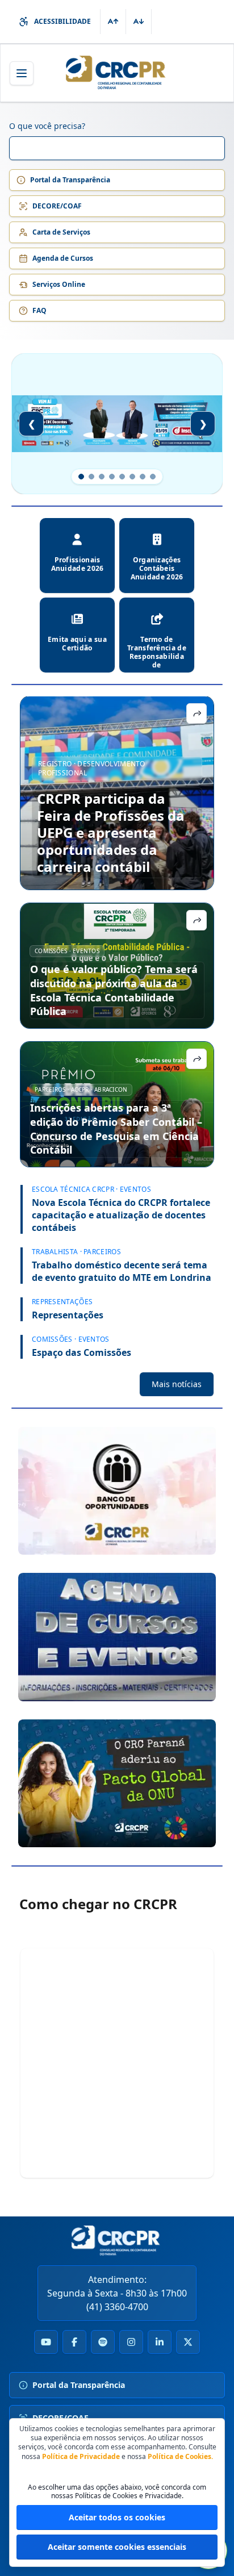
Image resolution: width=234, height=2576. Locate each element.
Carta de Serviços (61, 232)
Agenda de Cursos (63, 258)
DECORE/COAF (57, 206)
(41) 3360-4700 (117, 2307)
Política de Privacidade (81, 2456)
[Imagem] (117, 1491)
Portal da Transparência (70, 180)
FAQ (39, 310)
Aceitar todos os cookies (117, 2517)
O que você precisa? (47, 126)
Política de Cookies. (180, 2456)
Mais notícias (177, 1384)
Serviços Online (59, 284)
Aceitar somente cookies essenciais (117, 2547)
